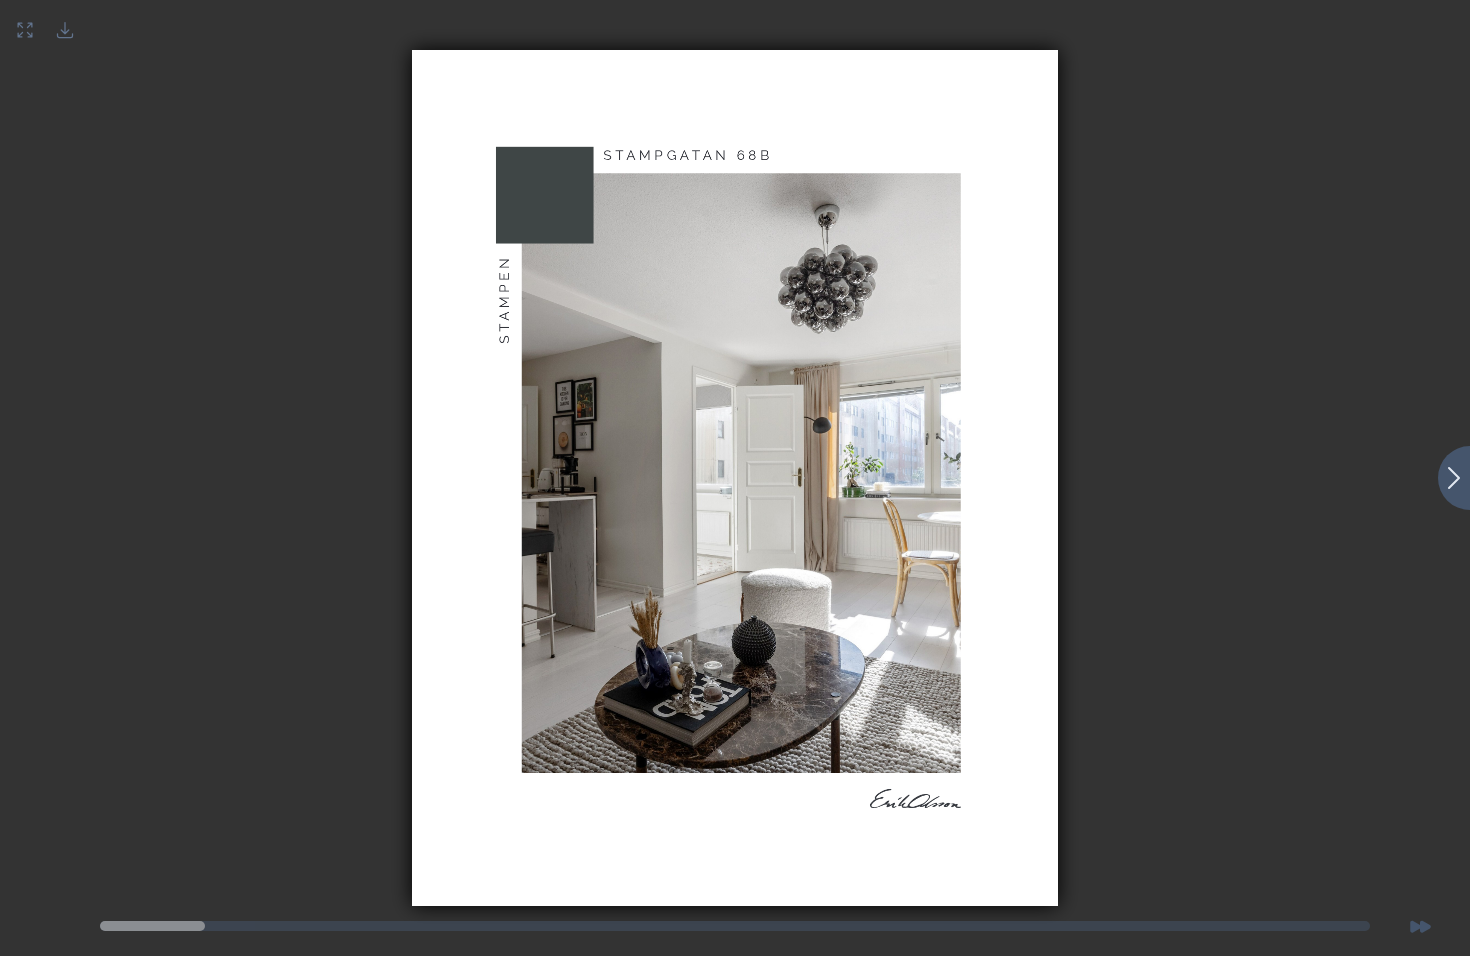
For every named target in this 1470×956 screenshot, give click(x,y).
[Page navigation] (152, 926)
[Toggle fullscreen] (25, 30)
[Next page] (1454, 478)
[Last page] (1420, 926)
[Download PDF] (65, 30)
